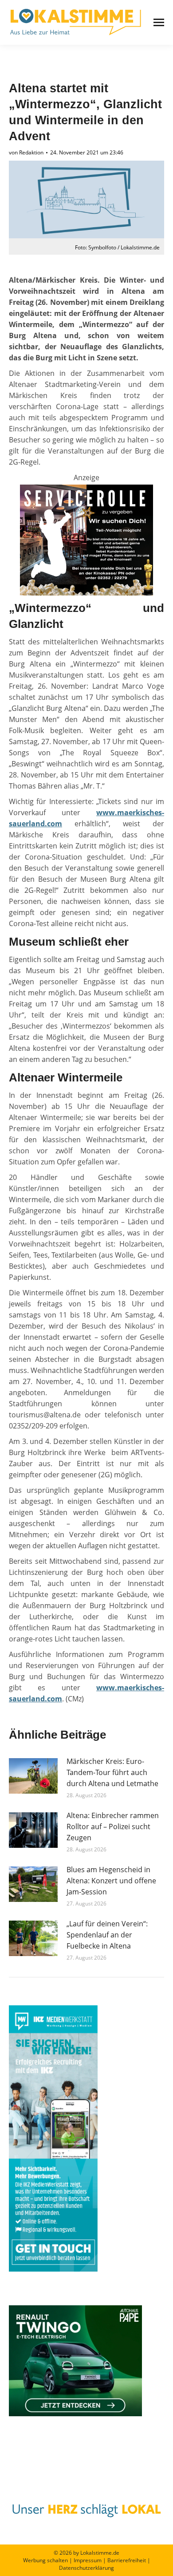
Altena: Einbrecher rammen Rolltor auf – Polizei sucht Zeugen (113, 1826)
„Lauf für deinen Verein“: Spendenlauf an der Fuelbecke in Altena (107, 1935)
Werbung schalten (45, 2560)
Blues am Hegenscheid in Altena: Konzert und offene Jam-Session (111, 1881)
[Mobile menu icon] (159, 22)
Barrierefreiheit (127, 2560)
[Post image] (33, 1776)
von (26, 152)
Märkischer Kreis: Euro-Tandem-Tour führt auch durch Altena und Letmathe (112, 1772)
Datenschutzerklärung (86, 2568)
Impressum (88, 2560)
